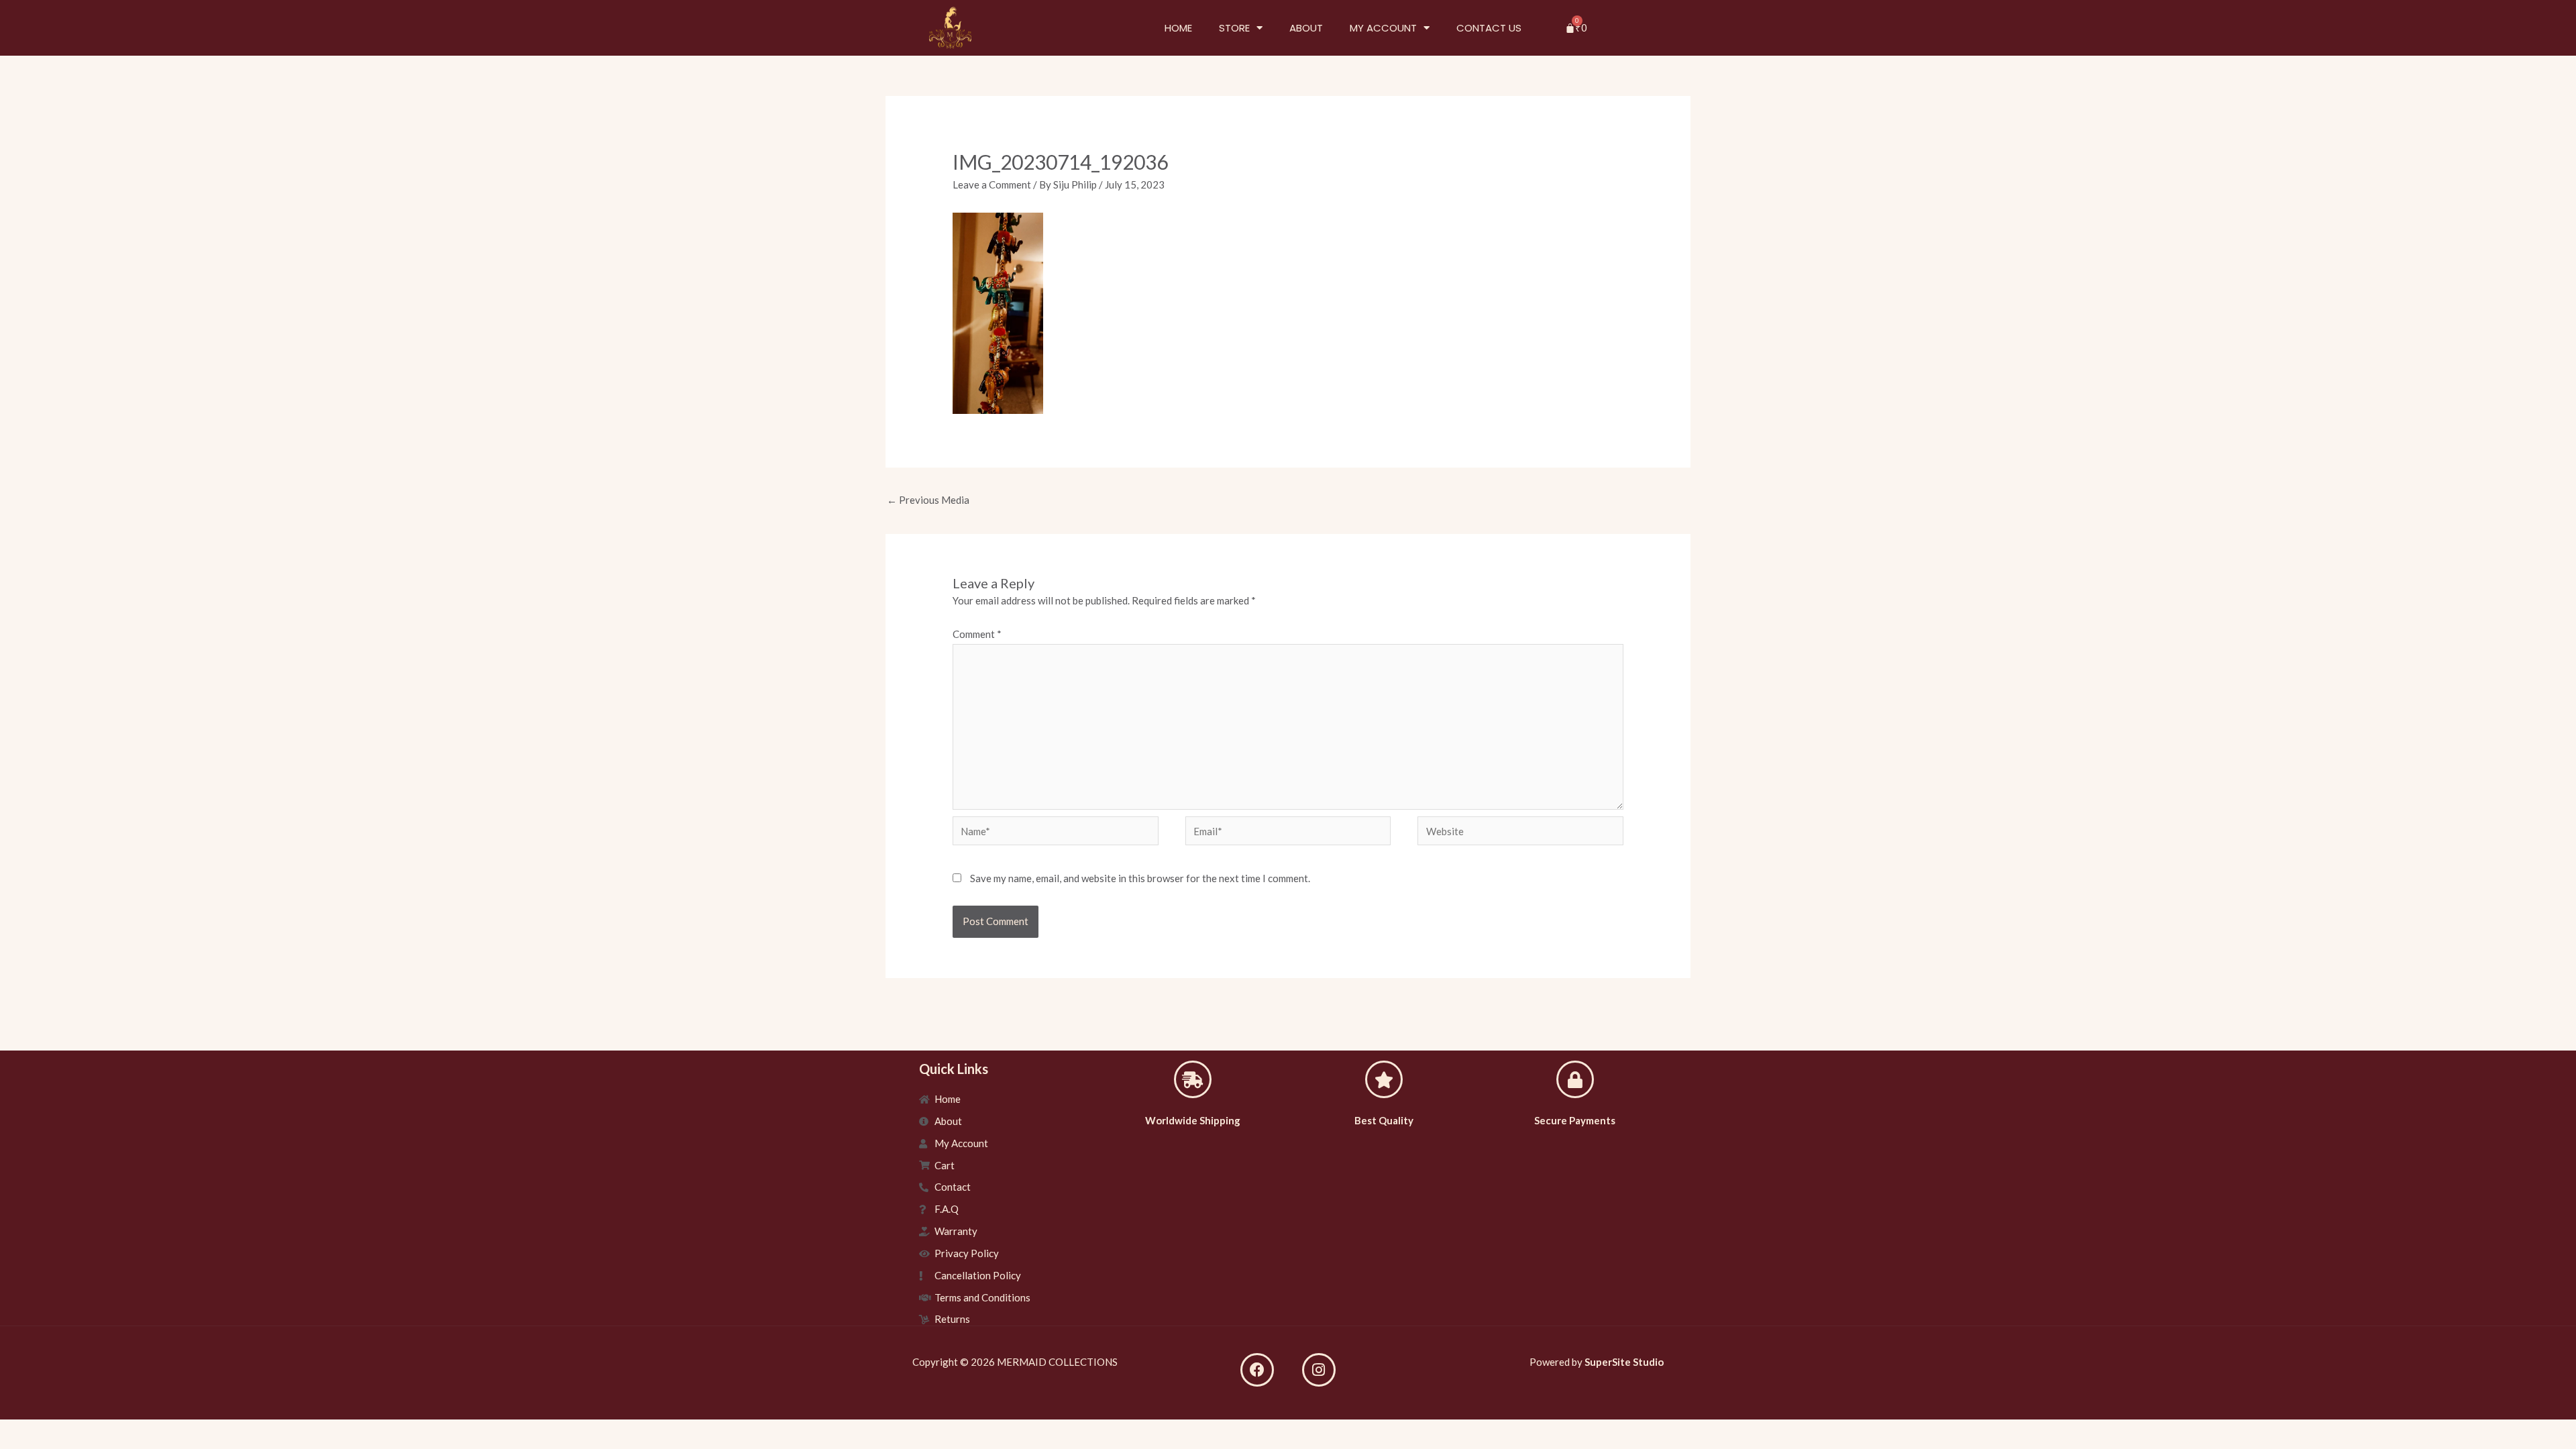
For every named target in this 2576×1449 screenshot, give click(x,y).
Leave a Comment (992, 184)
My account (1383, 28)
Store (1234, 28)
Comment (977, 634)
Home (1178, 28)
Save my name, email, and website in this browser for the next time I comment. (1140, 878)
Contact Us (1489, 28)
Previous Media (928, 500)
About (1306, 28)
